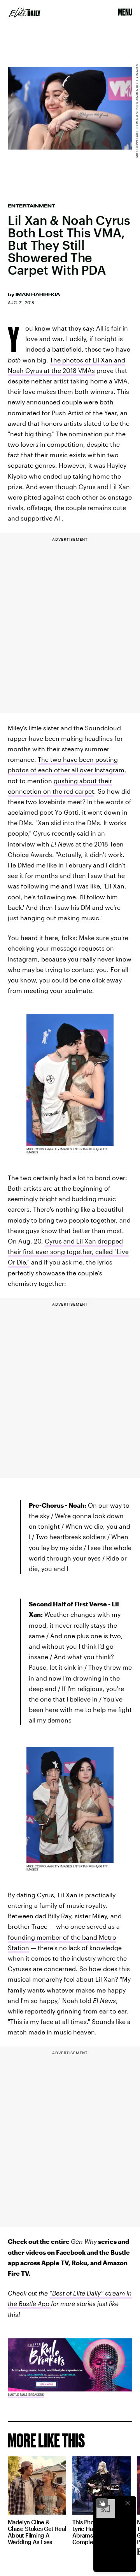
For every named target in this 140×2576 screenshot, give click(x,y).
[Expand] (102, 2503)
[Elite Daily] (24, 12)
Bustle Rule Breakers (26, 2395)
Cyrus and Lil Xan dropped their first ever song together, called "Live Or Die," (68, 1251)
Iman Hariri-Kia (38, 294)
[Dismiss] (128, 2503)
